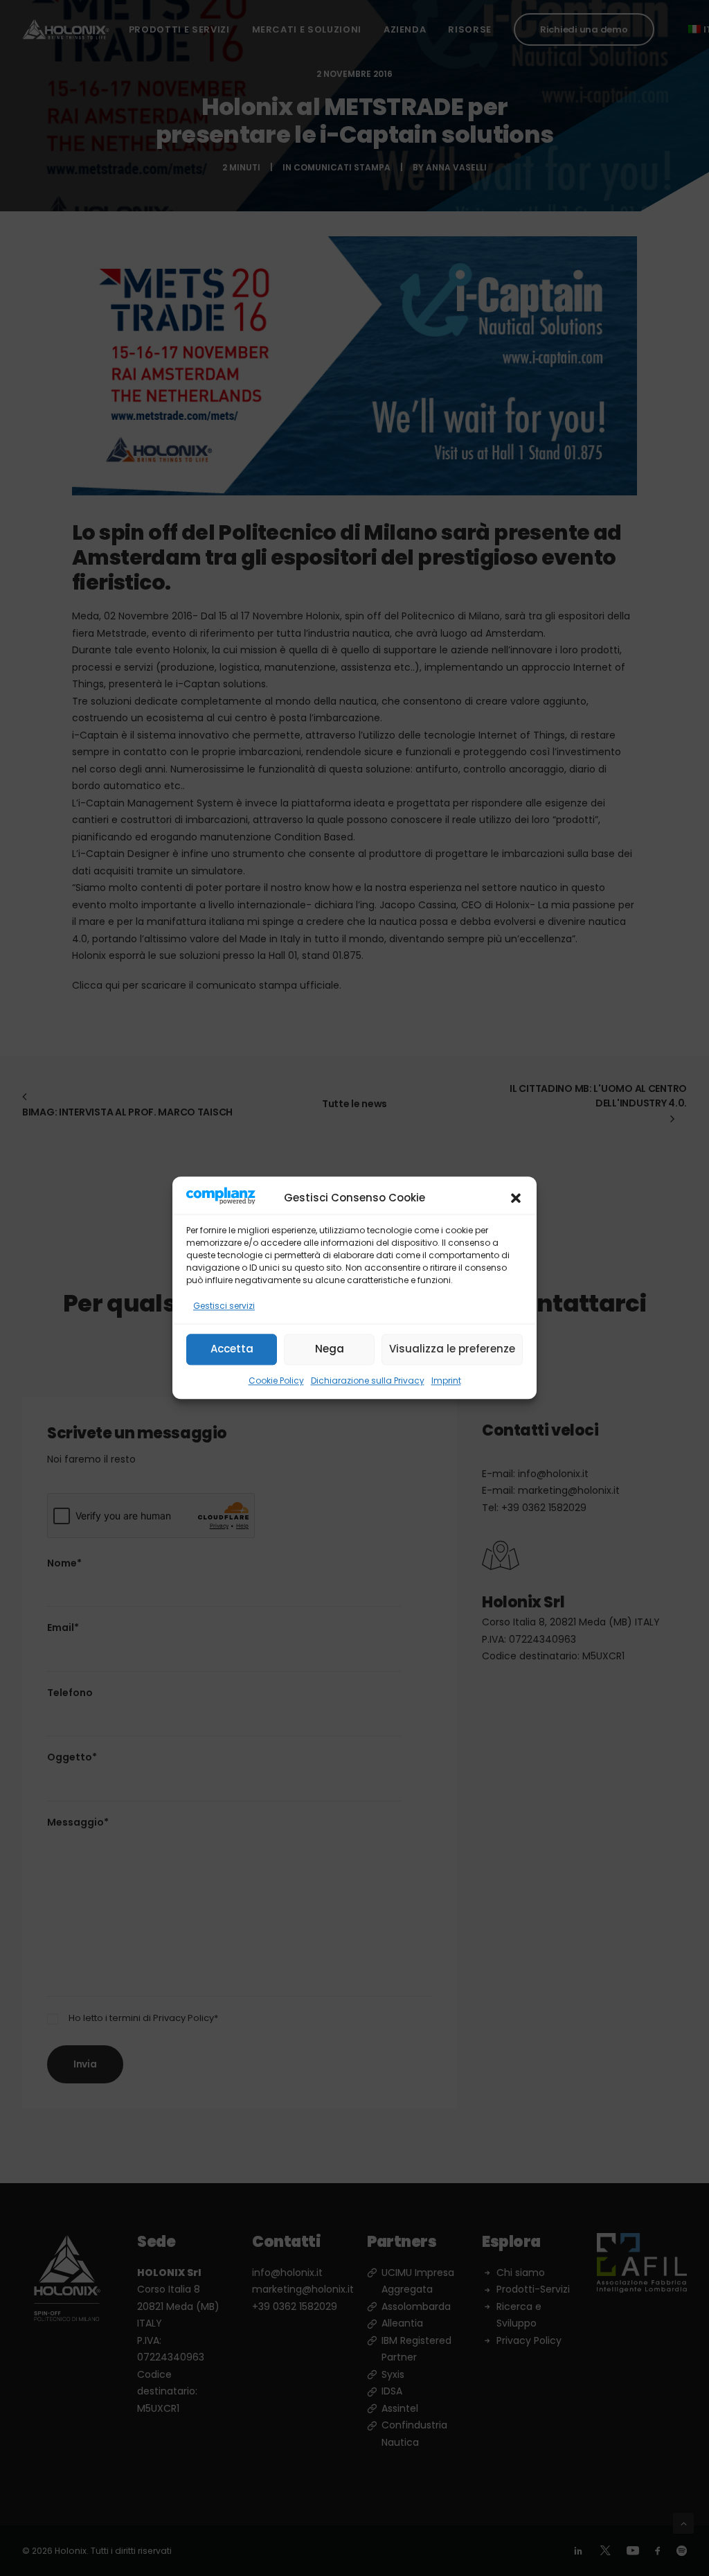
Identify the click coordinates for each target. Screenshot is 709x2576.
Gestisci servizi (224, 1306)
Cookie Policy (276, 1380)
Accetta (232, 1349)
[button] (516, 1198)
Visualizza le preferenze (452, 1349)
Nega (330, 1349)
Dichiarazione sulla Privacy (368, 1380)
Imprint (446, 1380)
